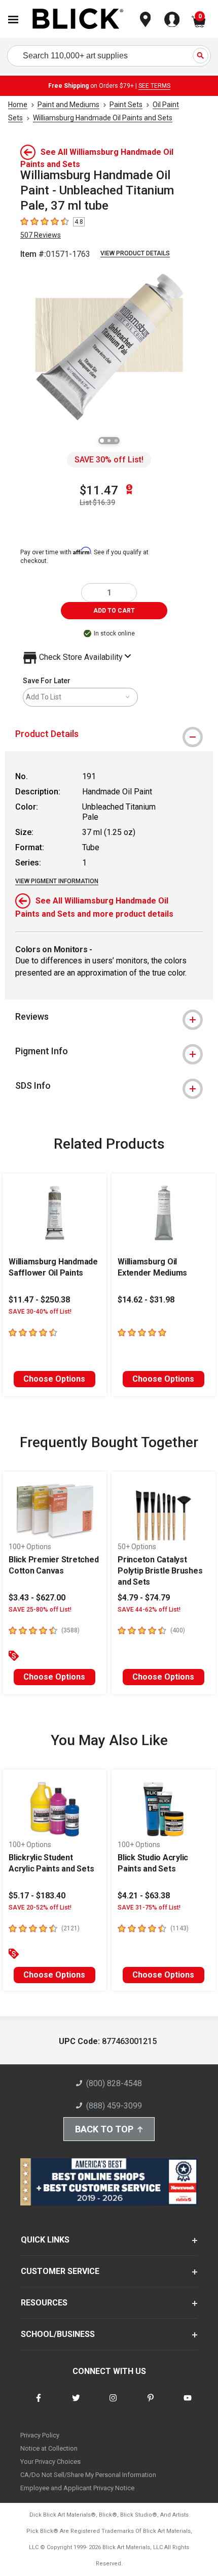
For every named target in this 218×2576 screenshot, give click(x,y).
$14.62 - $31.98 (146, 1300)
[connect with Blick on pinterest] (151, 2404)
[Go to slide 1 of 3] (102, 441)
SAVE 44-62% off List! (149, 1610)
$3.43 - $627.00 (37, 1598)
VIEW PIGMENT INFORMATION (57, 881)
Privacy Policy (40, 2435)
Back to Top (104, 2129)
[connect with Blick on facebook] (39, 2404)
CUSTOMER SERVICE (60, 2271)
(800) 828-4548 (114, 2083)
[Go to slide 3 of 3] (116, 441)
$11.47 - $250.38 (39, 1300)
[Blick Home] (78, 20)
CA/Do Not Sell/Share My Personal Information (88, 2475)
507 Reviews (41, 235)
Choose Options (54, 1379)
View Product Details (135, 253)
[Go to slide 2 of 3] (109, 441)
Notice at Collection (49, 2448)
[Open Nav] (13, 20)
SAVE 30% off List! (109, 460)
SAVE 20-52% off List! (40, 1908)
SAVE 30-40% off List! (40, 1312)
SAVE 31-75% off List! (149, 1908)
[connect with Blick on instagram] (113, 2404)
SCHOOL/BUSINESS (58, 2334)
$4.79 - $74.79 (144, 1598)
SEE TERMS (154, 86)
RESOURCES (44, 2303)
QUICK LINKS (45, 2240)
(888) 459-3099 (114, 2106)
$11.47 (99, 490)
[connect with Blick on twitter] (76, 2404)
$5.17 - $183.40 (37, 1896)
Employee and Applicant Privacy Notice (77, 2488)
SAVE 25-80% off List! (40, 1610)
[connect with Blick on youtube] (188, 2404)
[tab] (109, 734)
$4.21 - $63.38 (144, 1896)
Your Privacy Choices (50, 2462)
